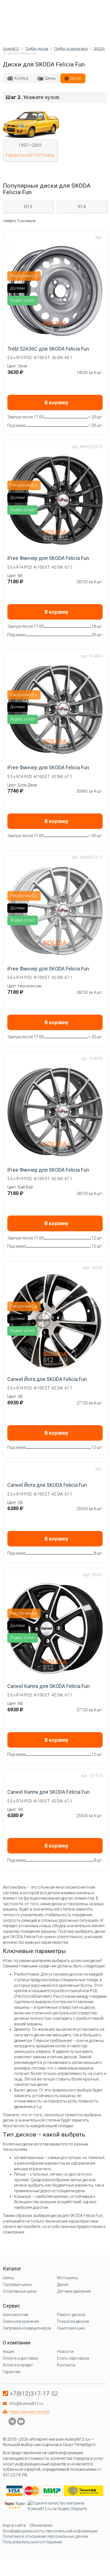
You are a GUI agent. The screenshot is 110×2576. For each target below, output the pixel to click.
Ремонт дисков (71, 2315)
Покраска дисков (73, 2321)
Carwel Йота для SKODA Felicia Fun (47, 1379)
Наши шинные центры (29, 2412)
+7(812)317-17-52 (34, 2394)
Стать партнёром (73, 2358)
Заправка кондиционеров (27, 2328)
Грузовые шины (17, 2284)
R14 (82, 207)
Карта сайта (14, 2525)
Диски (76, 78)
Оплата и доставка (20, 2358)
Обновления (41, 2525)
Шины (50, 78)
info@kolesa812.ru (26, 2404)
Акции (8, 2351)
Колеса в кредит (18, 2365)
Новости (65, 2351)
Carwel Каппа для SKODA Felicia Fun (49, 1686)
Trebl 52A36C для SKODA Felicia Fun (48, 349)
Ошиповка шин (71, 2328)
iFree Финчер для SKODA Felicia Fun (48, 558)
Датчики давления (74, 2291)
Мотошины (67, 2278)
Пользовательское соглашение (32, 2542)
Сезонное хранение (21, 2321)
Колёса (21, 78)
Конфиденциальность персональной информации (50, 2531)
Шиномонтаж (16, 2315)
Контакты (66, 2365)
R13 (28, 207)
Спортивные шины (20, 2291)
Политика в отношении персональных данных (46, 2536)
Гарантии (12, 2372)
